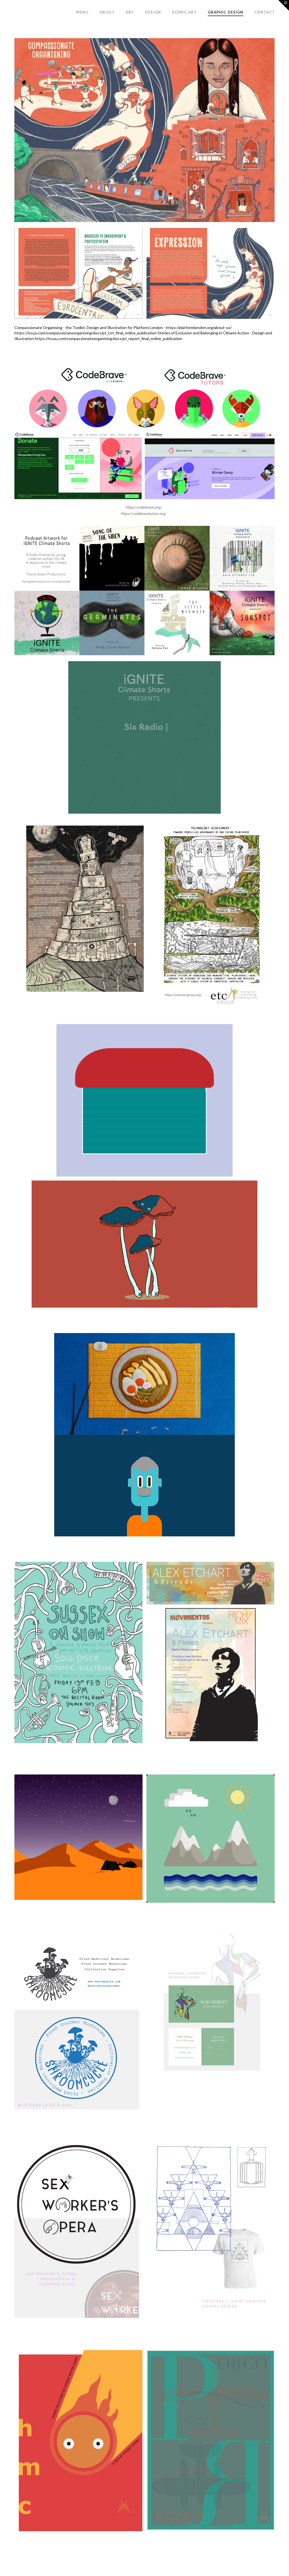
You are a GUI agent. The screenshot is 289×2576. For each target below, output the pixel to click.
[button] (284, 5)
